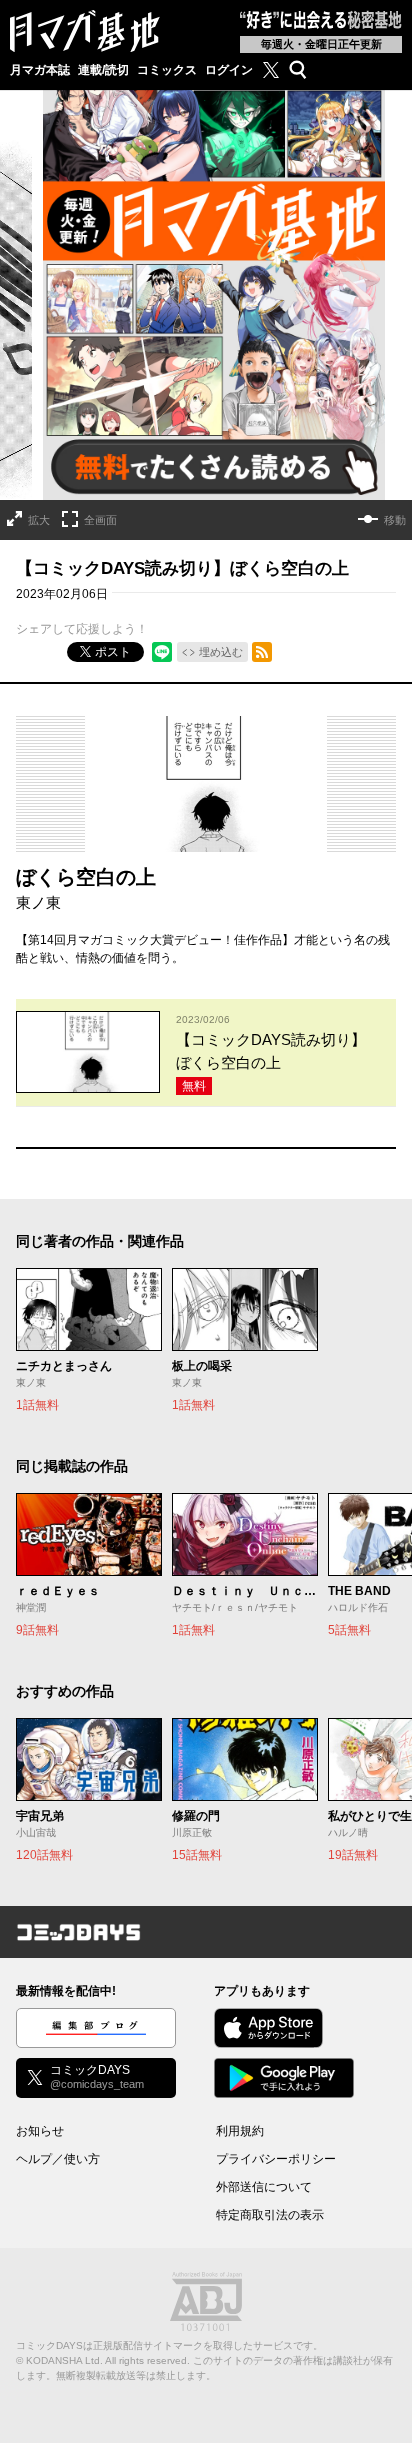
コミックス (167, 70)
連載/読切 (103, 70)
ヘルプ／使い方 (58, 2159)
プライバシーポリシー (276, 2159)
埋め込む (221, 652)
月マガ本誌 (40, 70)
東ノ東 (38, 902)
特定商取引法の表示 (270, 2215)
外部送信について (264, 2187)
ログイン (229, 70)
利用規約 (240, 2131)
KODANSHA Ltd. (64, 2360)
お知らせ (40, 2131)
